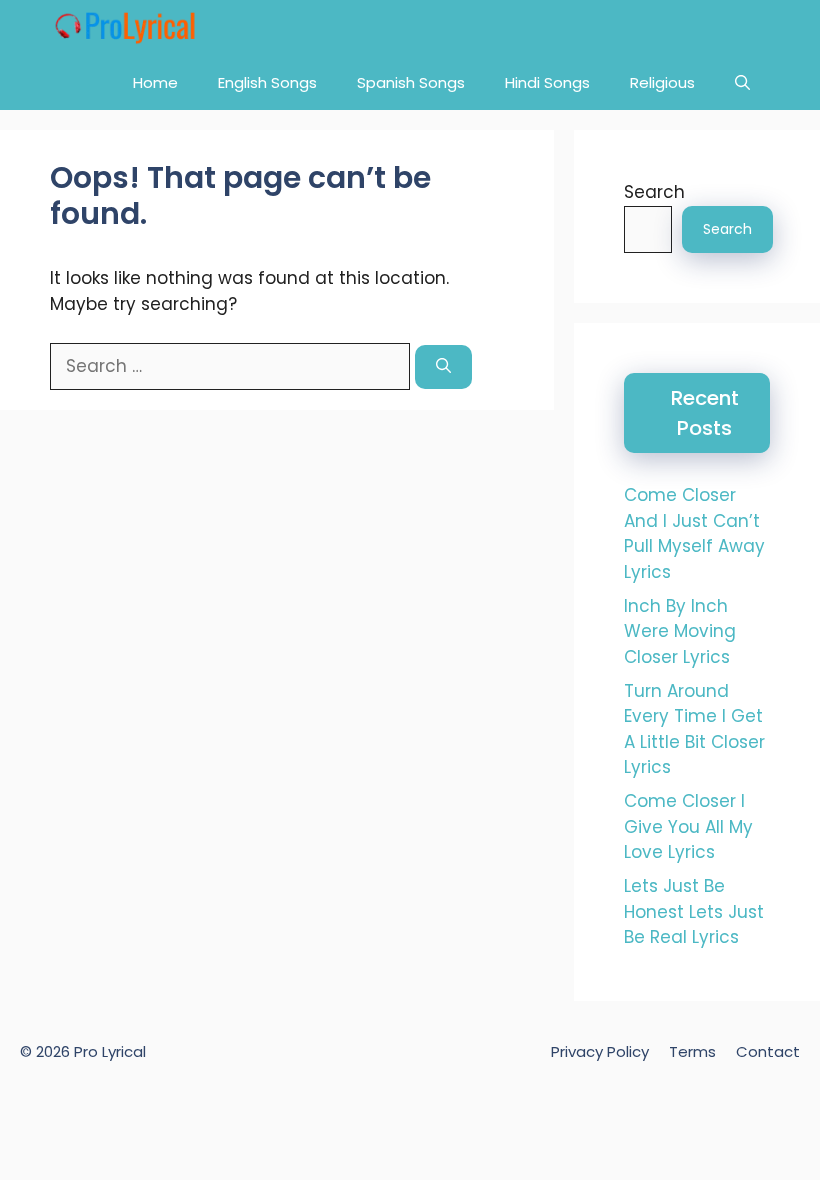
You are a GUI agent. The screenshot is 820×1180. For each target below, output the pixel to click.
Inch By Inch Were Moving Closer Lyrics (680, 631)
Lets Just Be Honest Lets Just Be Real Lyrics (694, 911)
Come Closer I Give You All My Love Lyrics (688, 826)
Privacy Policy (600, 1051)
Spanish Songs (411, 82)
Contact (768, 1051)
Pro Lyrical (110, 1051)
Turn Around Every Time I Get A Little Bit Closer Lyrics (694, 729)
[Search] (443, 367)
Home (155, 82)
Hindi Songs (547, 82)
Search (654, 192)
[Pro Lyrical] (124, 27)
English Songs (267, 82)
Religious (662, 82)
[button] (742, 82)
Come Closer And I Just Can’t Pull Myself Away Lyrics (694, 533)
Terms (692, 1051)
